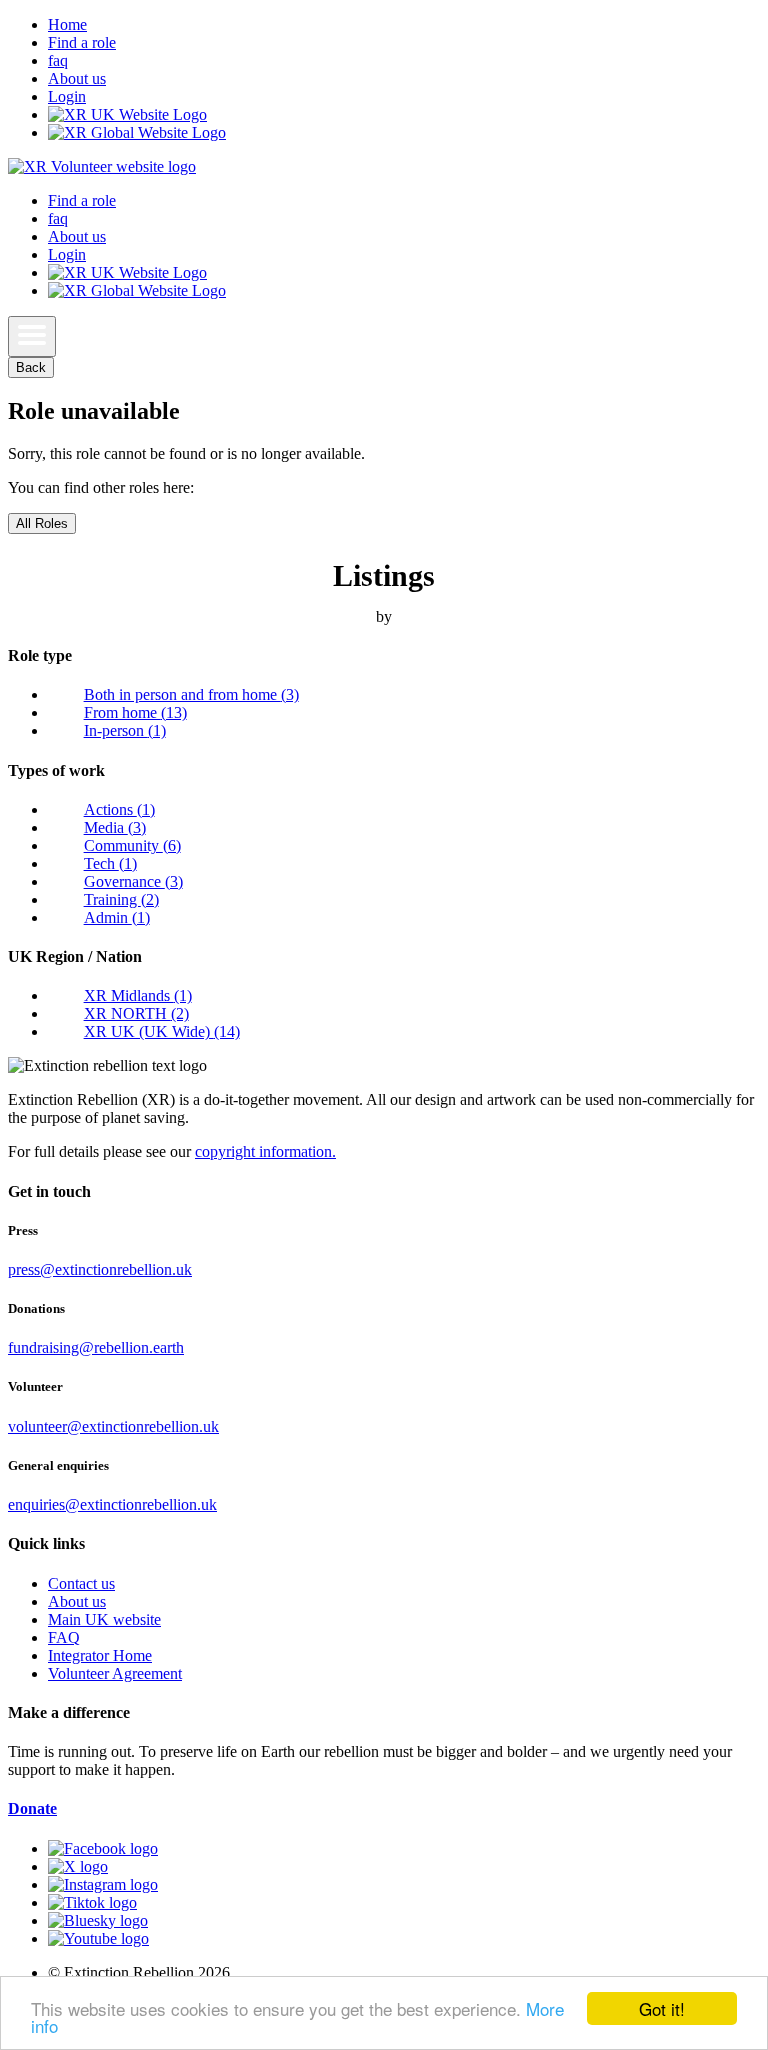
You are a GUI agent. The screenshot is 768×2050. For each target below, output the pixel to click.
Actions (119, 809)
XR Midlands (138, 995)
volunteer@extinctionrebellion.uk (113, 1426)
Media (115, 827)
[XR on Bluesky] (98, 1920)
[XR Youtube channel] (98, 1938)
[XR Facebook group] (103, 1848)
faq (58, 60)
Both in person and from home (191, 694)
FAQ (64, 1637)
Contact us (81, 1583)
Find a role (82, 42)
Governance (133, 881)
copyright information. (265, 1151)
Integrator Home (100, 1655)
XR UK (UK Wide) (162, 1031)
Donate (32, 1808)
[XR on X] (78, 1866)
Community (132, 845)
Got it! (662, 2008)
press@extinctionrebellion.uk (100, 1269)
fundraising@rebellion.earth (96, 1347)
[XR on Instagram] (103, 1884)
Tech (110, 863)
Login (67, 96)
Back (31, 367)
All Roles (42, 523)
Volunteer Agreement (115, 1673)
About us (77, 78)
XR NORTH (136, 1013)
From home (135, 712)
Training (121, 899)
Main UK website (104, 1619)
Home (67, 24)
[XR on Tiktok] (92, 1902)
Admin (117, 917)
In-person (125, 730)
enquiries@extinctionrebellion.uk (112, 1504)
